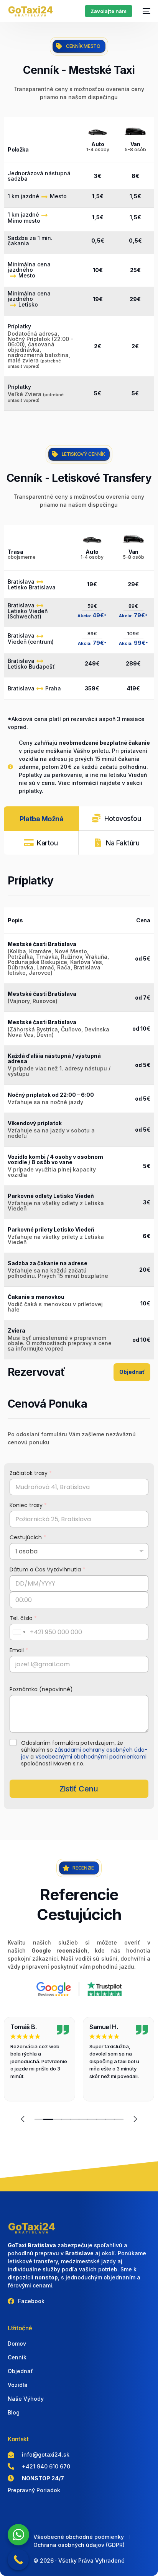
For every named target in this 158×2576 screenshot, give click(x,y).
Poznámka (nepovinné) (41, 1689)
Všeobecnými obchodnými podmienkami (91, 1757)
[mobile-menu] (145, 11)
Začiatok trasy (31, 1473)
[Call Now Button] (18, 2560)
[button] (23, 2119)
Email (19, 1650)
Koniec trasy (28, 1505)
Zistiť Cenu (79, 1789)
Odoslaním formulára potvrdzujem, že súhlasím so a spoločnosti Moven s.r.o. (84, 1753)
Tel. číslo (23, 1618)
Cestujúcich (28, 1538)
